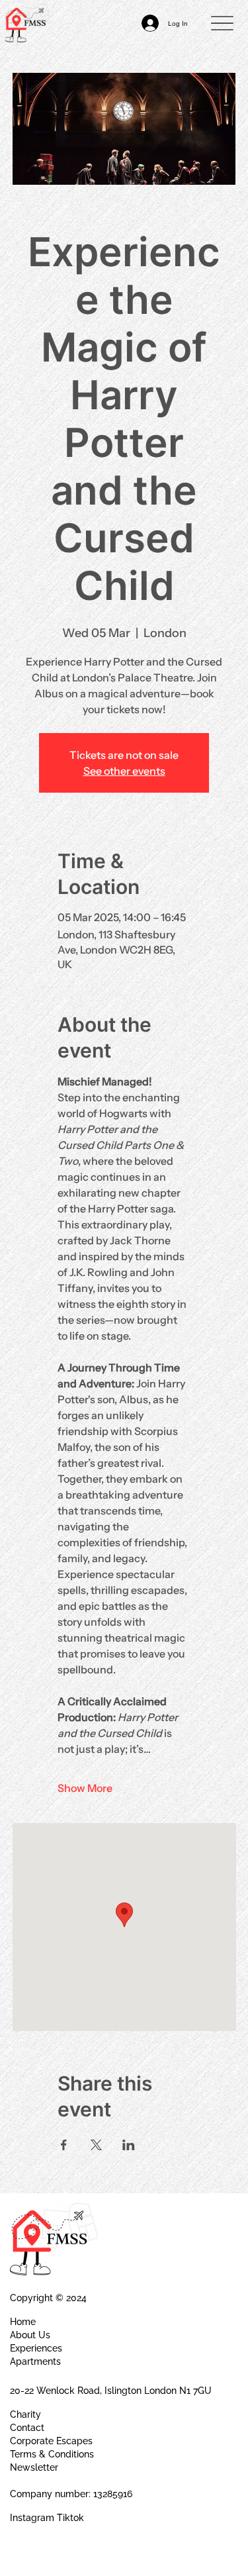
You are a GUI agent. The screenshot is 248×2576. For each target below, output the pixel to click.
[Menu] (222, 24)
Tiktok (70, 2518)
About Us (30, 2335)
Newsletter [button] (34, 2467)
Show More (85, 1788)
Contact (27, 2428)
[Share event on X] (96, 2145)
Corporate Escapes (51, 2441)
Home (23, 2322)
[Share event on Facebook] (64, 2145)
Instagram (32, 2518)
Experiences (36, 2348)
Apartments (35, 2361)
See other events (124, 771)
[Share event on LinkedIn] (129, 2145)
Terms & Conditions (52, 2454)
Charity (25, 2414)
